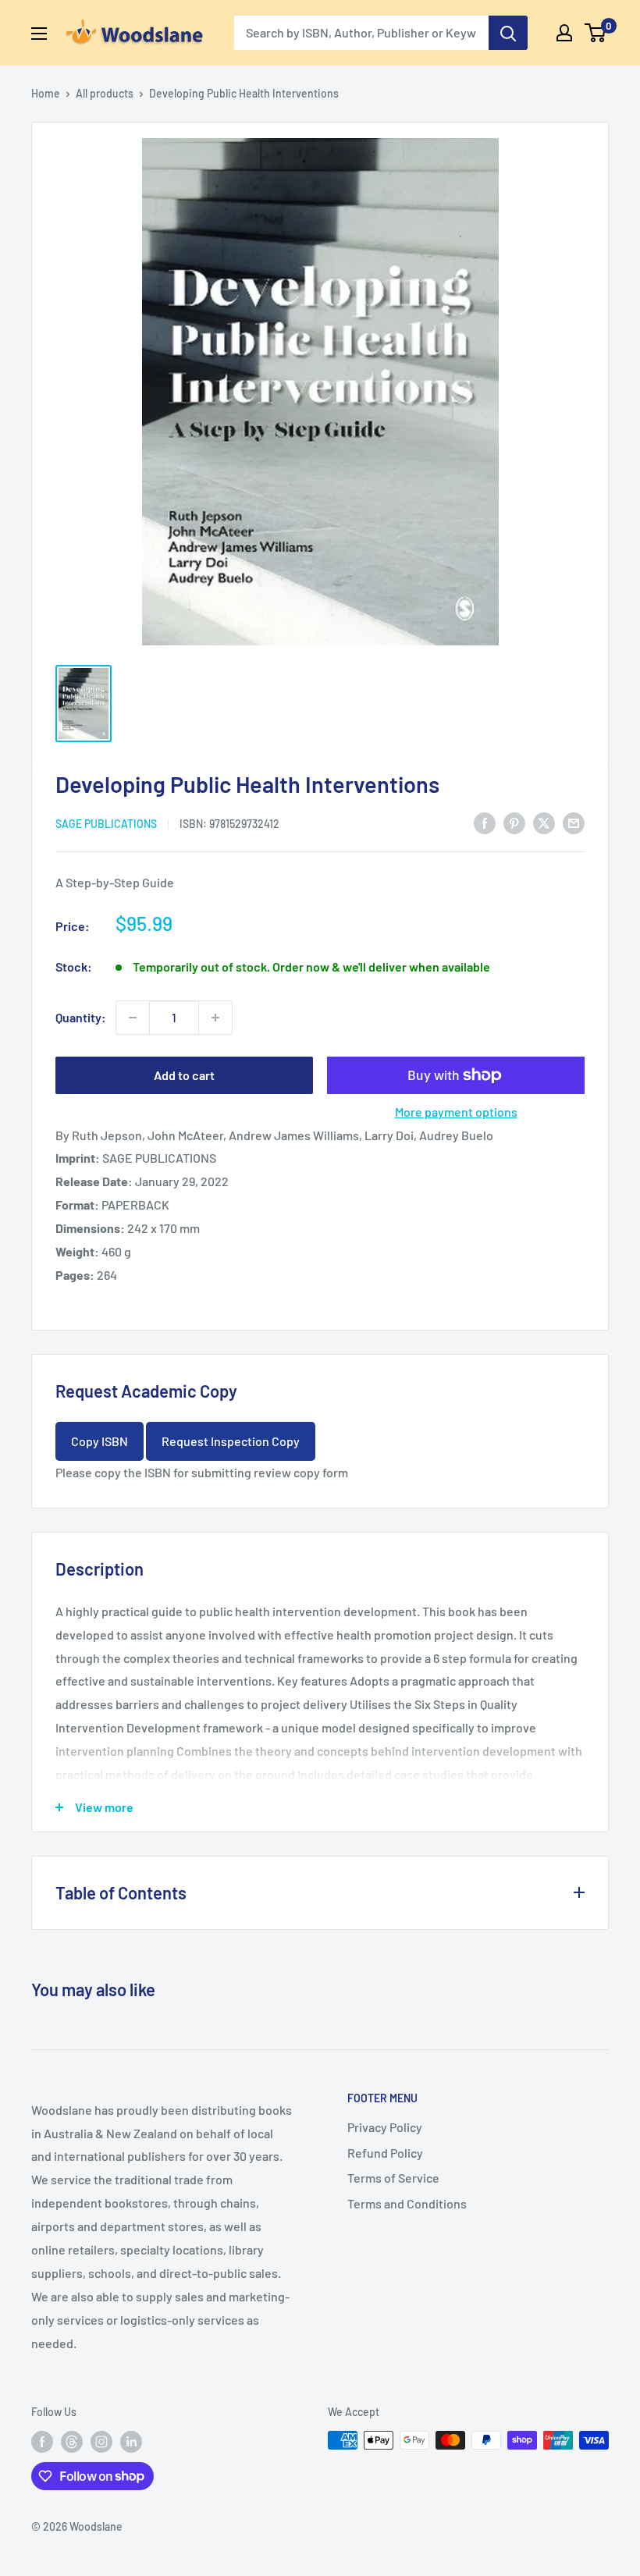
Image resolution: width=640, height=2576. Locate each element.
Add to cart (184, 1075)
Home (46, 93)
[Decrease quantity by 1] (133, 1018)
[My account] (564, 33)
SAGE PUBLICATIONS (106, 824)
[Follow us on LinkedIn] (131, 2442)
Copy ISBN (100, 1441)
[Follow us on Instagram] (101, 2442)
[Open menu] (39, 34)
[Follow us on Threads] (72, 2442)
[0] (596, 33)
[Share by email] (574, 822)
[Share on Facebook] (485, 822)
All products (105, 93)
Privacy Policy (385, 2127)
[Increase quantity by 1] (215, 1018)
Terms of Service (393, 2178)
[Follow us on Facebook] (42, 2442)
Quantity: (81, 1017)
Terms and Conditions (407, 2203)
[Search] (508, 33)
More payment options (456, 1112)
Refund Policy (385, 2153)
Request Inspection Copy (231, 1441)
